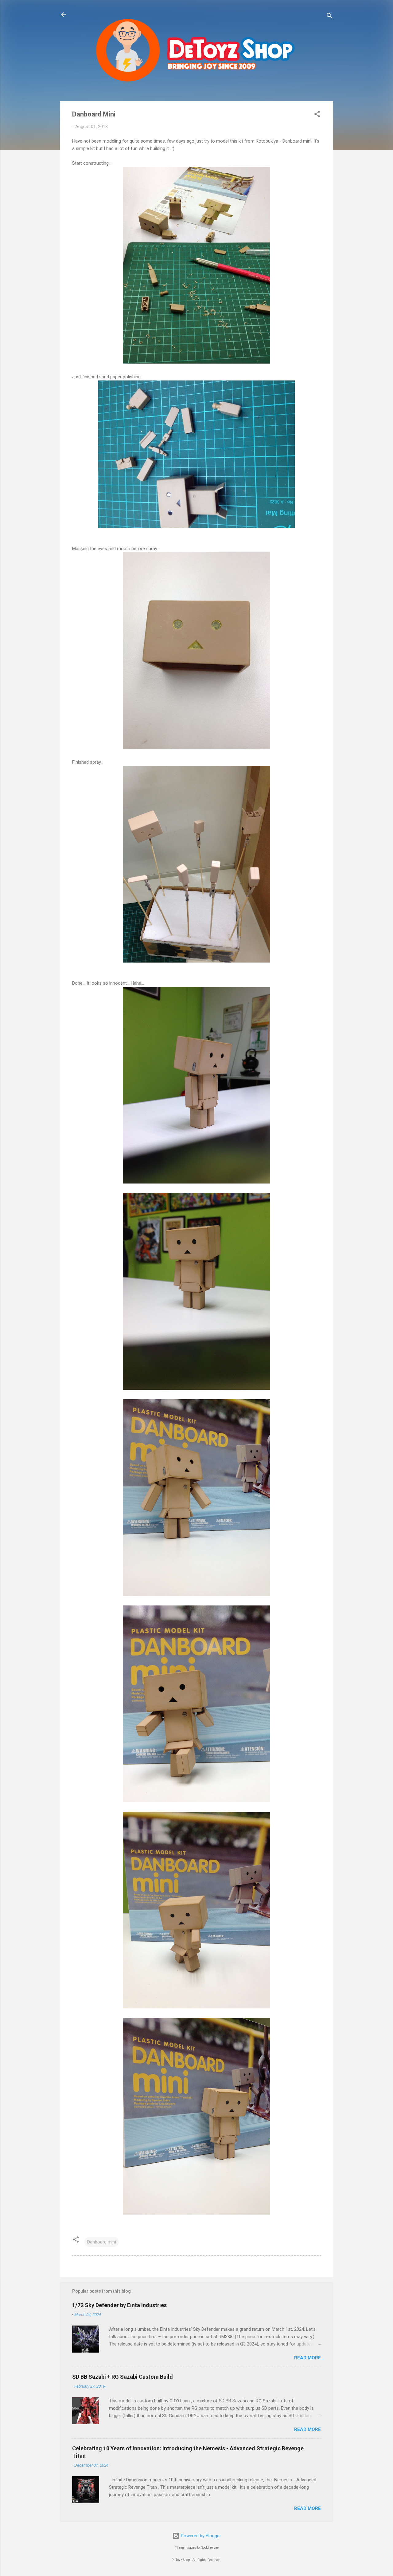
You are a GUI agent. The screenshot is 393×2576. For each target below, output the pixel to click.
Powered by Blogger (200, 2536)
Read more (307, 2358)
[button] (317, 115)
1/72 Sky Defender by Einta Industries (119, 2305)
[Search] (329, 17)
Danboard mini (102, 2242)
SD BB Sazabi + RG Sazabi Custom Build (123, 2377)
